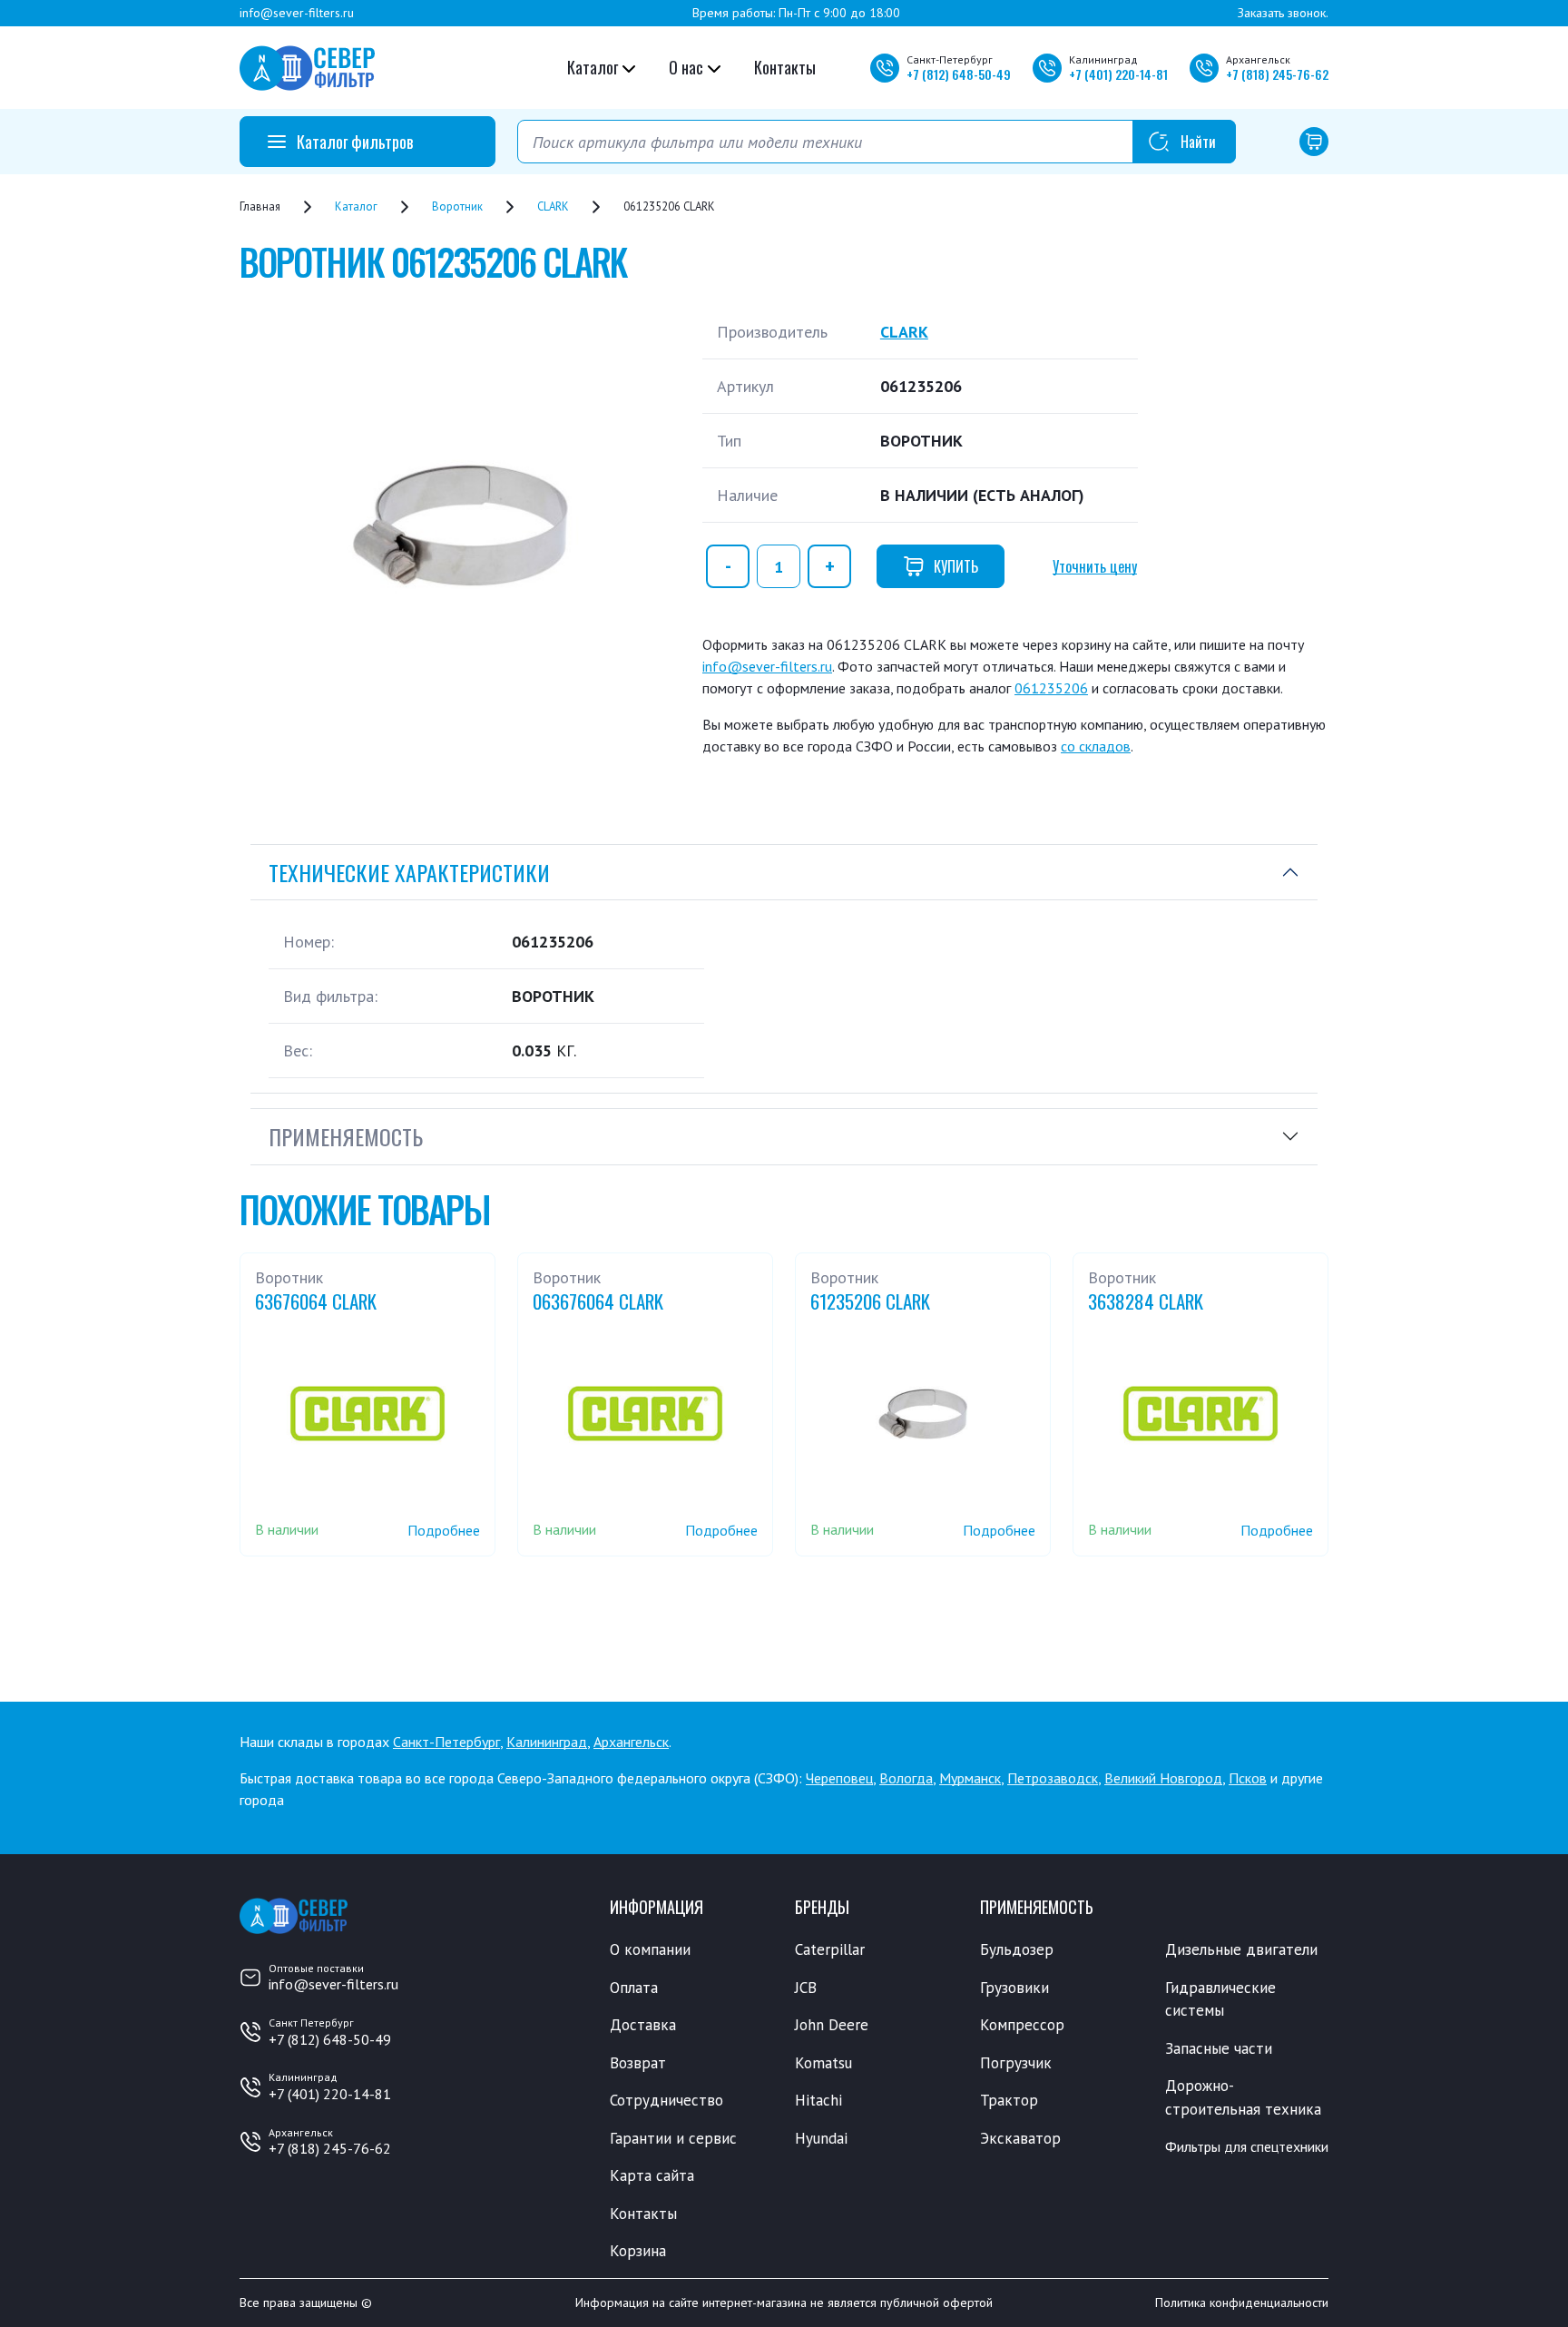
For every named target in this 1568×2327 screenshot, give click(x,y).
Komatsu (823, 2063)
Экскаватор (1020, 2138)
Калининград (547, 1742)
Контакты (785, 67)
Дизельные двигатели (1241, 1949)
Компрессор (1022, 2025)
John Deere (832, 2025)
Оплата (634, 1988)
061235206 (1051, 688)
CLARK (904, 332)
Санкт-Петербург (446, 1742)
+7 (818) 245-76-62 (330, 2148)
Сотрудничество (666, 2100)
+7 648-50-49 (959, 74)
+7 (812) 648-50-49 (330, 2039)
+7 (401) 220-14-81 (330, 2094)
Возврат (638, 2063)
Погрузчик (1016, 2063)
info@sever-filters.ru (297, 13)
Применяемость (346, 1136)
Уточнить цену (1095, 566)
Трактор (1009, 2100)
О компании (650, 1949)
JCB (806, 1988)
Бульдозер (1017, 1949)
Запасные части (1219, 2048)
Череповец (839, 1778)
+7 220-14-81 (1118, 74)
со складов (1096, 746)
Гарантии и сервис (673, 2138)
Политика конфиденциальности (1242, 2302)
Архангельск (631, 1742)
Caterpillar (830, 1949)
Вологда (906, 1778)
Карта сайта (652, 2175)
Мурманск (970, 1778)
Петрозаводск (1053, 1778)
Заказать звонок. (1283, 13)
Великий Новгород (1163, 1778)
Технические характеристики (409, 872)
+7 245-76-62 (1277, 74)
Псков (1248, 1778)
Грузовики (1014, 1988)
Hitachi (818, 2100)
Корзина (638, 2251)
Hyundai (821, 2138)
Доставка (643, 2025)
